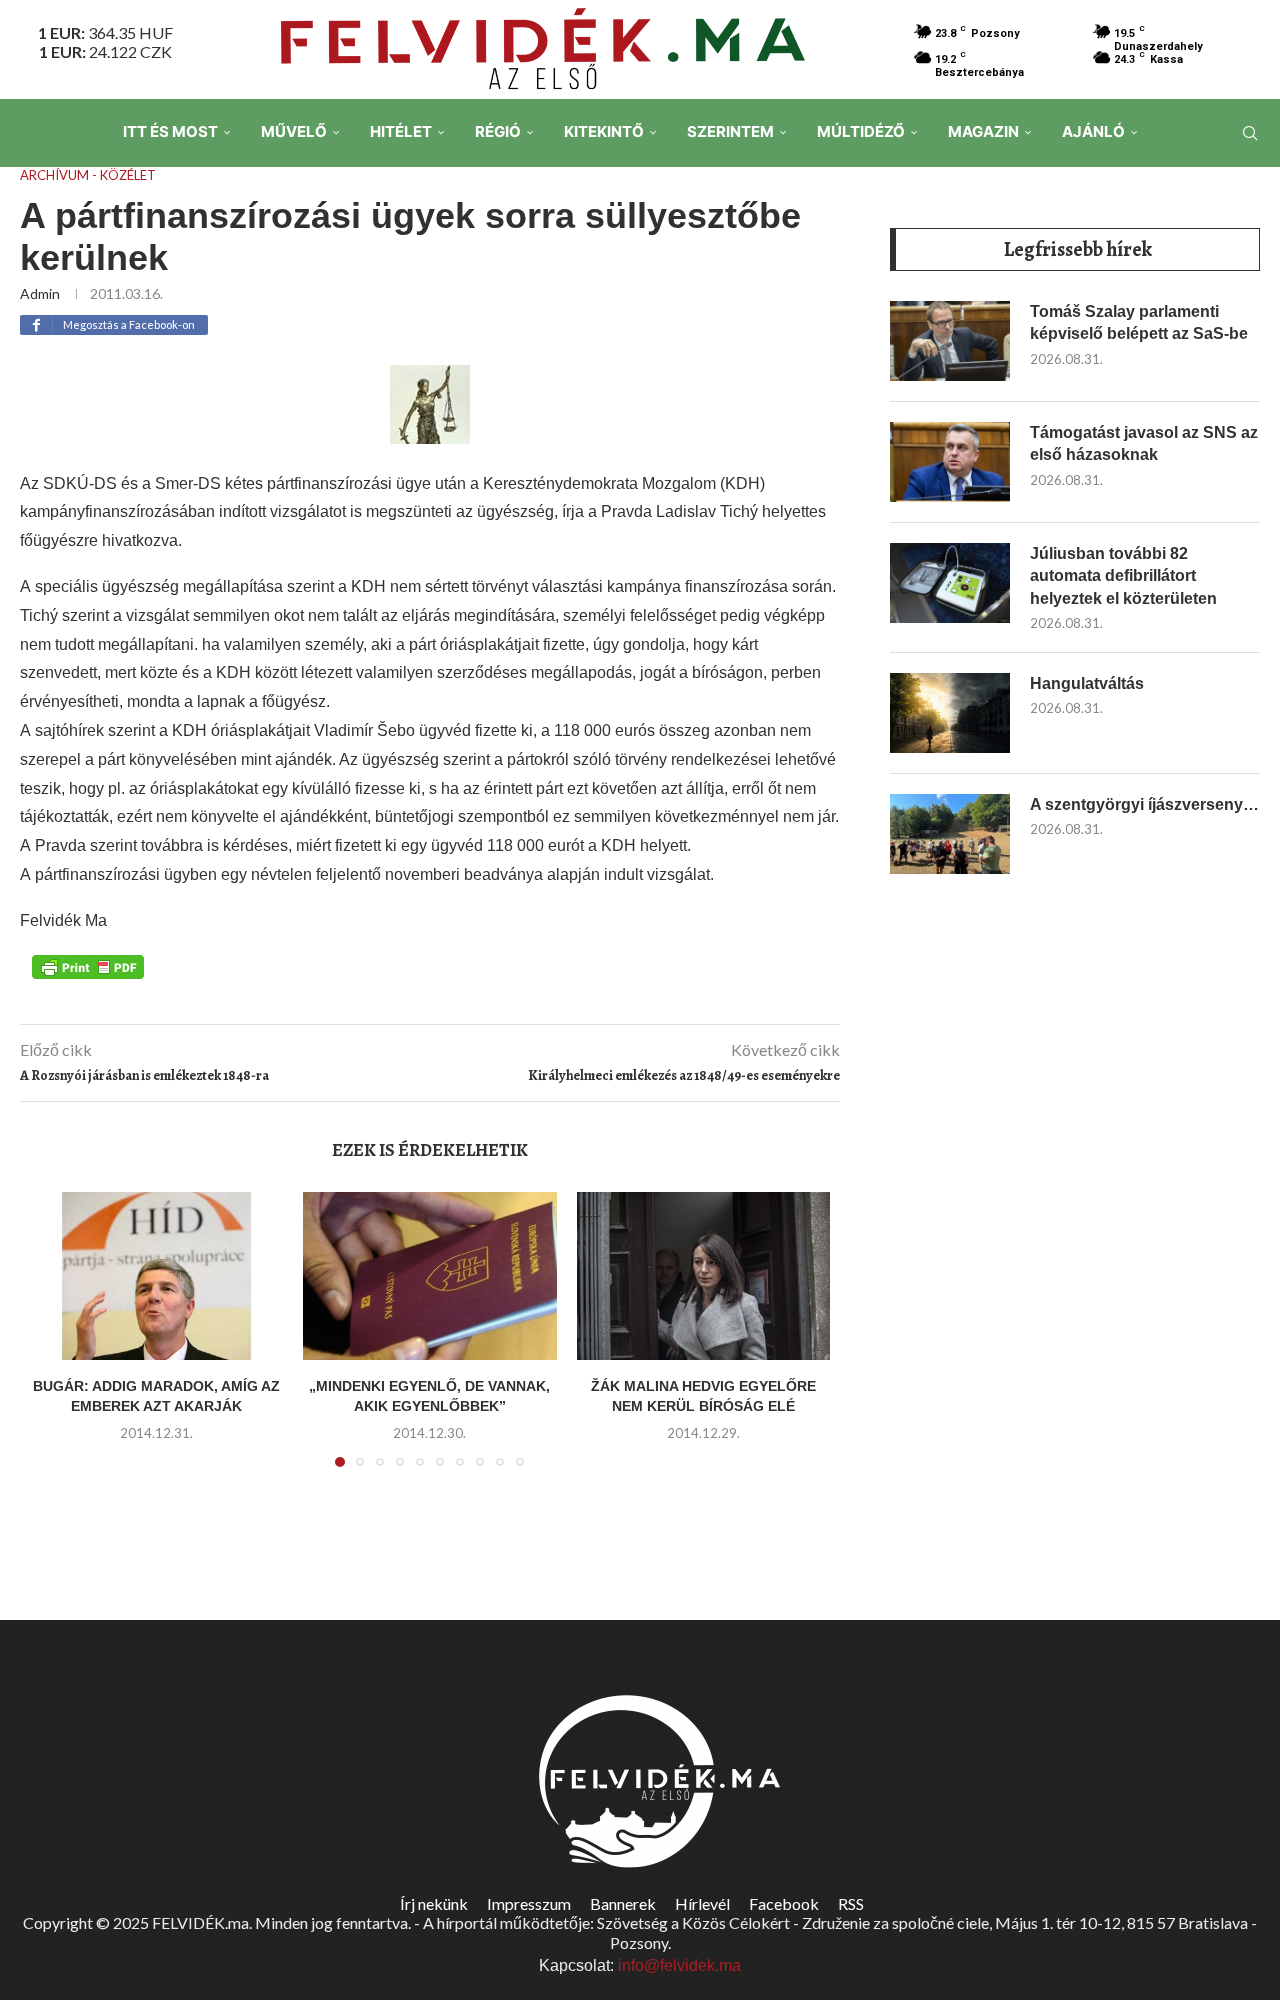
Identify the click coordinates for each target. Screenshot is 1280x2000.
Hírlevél (702, 1903)
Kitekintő (604, 131)
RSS (851, 1903)
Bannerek (623, 1903)
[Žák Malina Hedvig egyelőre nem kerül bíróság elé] (703, 1276)
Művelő (294, 131)
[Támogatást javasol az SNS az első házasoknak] (950, 462)
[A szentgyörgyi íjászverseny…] (950, 834)
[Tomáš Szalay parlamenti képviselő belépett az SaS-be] (950, 341)
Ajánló (1093, 131)
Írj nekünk (434, 1903)
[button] (57, 1341)
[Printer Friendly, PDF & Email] (88, 966)
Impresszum (529, 1903)
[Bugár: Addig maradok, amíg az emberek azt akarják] (156, 1276)
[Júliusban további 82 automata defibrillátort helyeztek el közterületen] (950, 583)
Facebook (784, 1903)
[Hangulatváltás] (950, 713)
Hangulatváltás (1087, 683)
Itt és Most (170, 131)
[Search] (1250, 133)
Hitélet (401, 131)
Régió (498, 131)
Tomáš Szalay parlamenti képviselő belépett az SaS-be (1139, 322)
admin (40, 293)
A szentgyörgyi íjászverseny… (1144, 804)
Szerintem (730, 131)
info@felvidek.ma (679, 1965)
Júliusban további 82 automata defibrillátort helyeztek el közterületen (1123, 576)
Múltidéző (861, 131)
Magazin (983, 131)
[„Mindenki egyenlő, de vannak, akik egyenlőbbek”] (429, 1276)
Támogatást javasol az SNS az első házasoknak (1144, 443)
